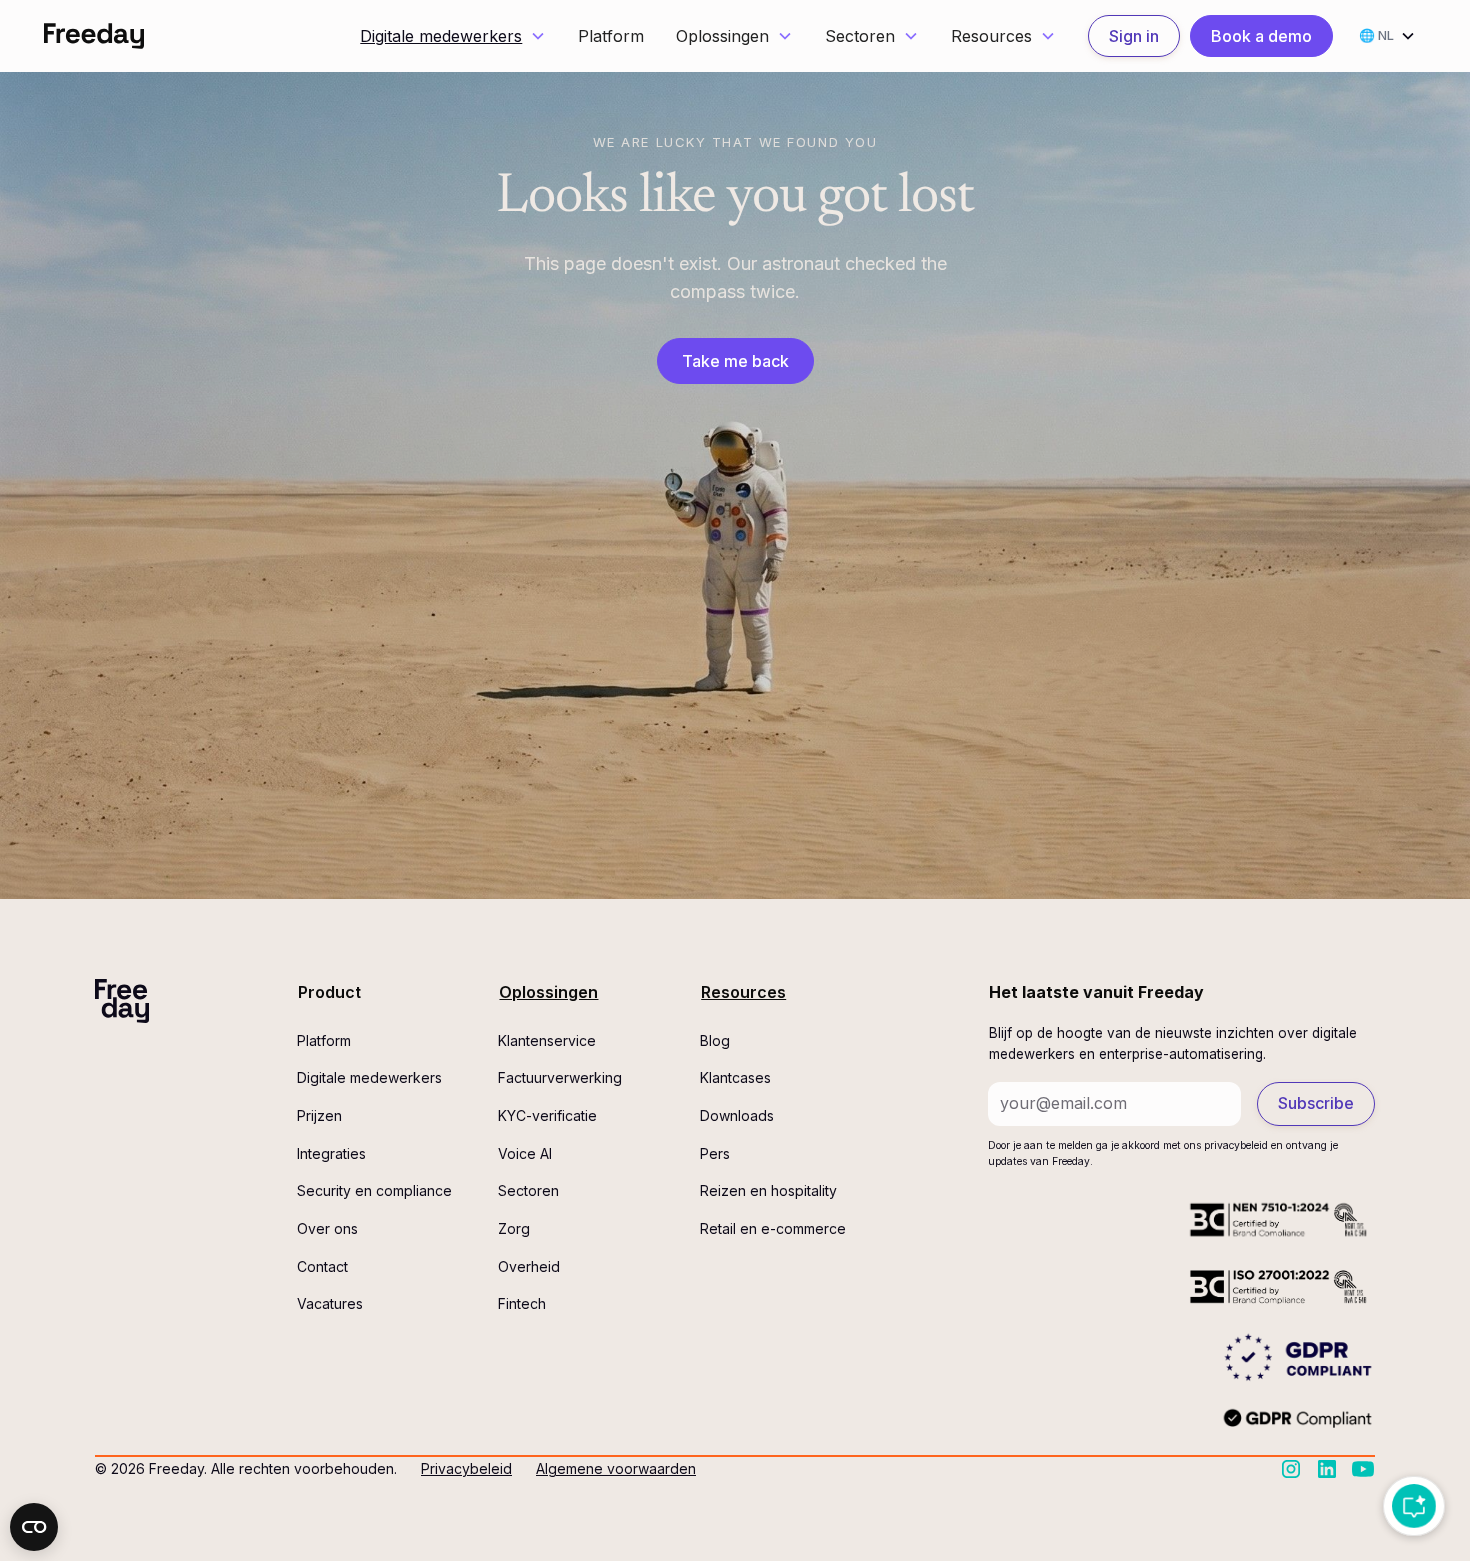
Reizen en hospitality (768, 1190)
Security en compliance (374, 1190)
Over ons (327, 1228)
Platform (611, 36)
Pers (715, 1153)
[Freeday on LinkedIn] (1327, 1469)
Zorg (514, 1228)
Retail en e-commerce (773, 1228)
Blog (715, 1040)
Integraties (331, 1153)
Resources (743, 992)
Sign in (1134, 36)
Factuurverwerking (560, 1077)
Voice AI (525, 1153)
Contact (322, 1266)
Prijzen (319, 1115)
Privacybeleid (466, 1468)
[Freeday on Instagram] (1291, 1469)
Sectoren (528, 1190)
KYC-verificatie (547, 1115)
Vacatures (330, 1303)
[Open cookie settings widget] (34, 1527)
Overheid (529, 1266)
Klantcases (735, 1077)
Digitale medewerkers (441, 36)
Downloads (737, 1115)
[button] (453, 36)
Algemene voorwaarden (616, 1468)
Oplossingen (548, 992)
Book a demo (1261, 36)
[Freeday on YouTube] (1363, 1469)
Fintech (522, 1303)
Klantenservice (547, 1040)
